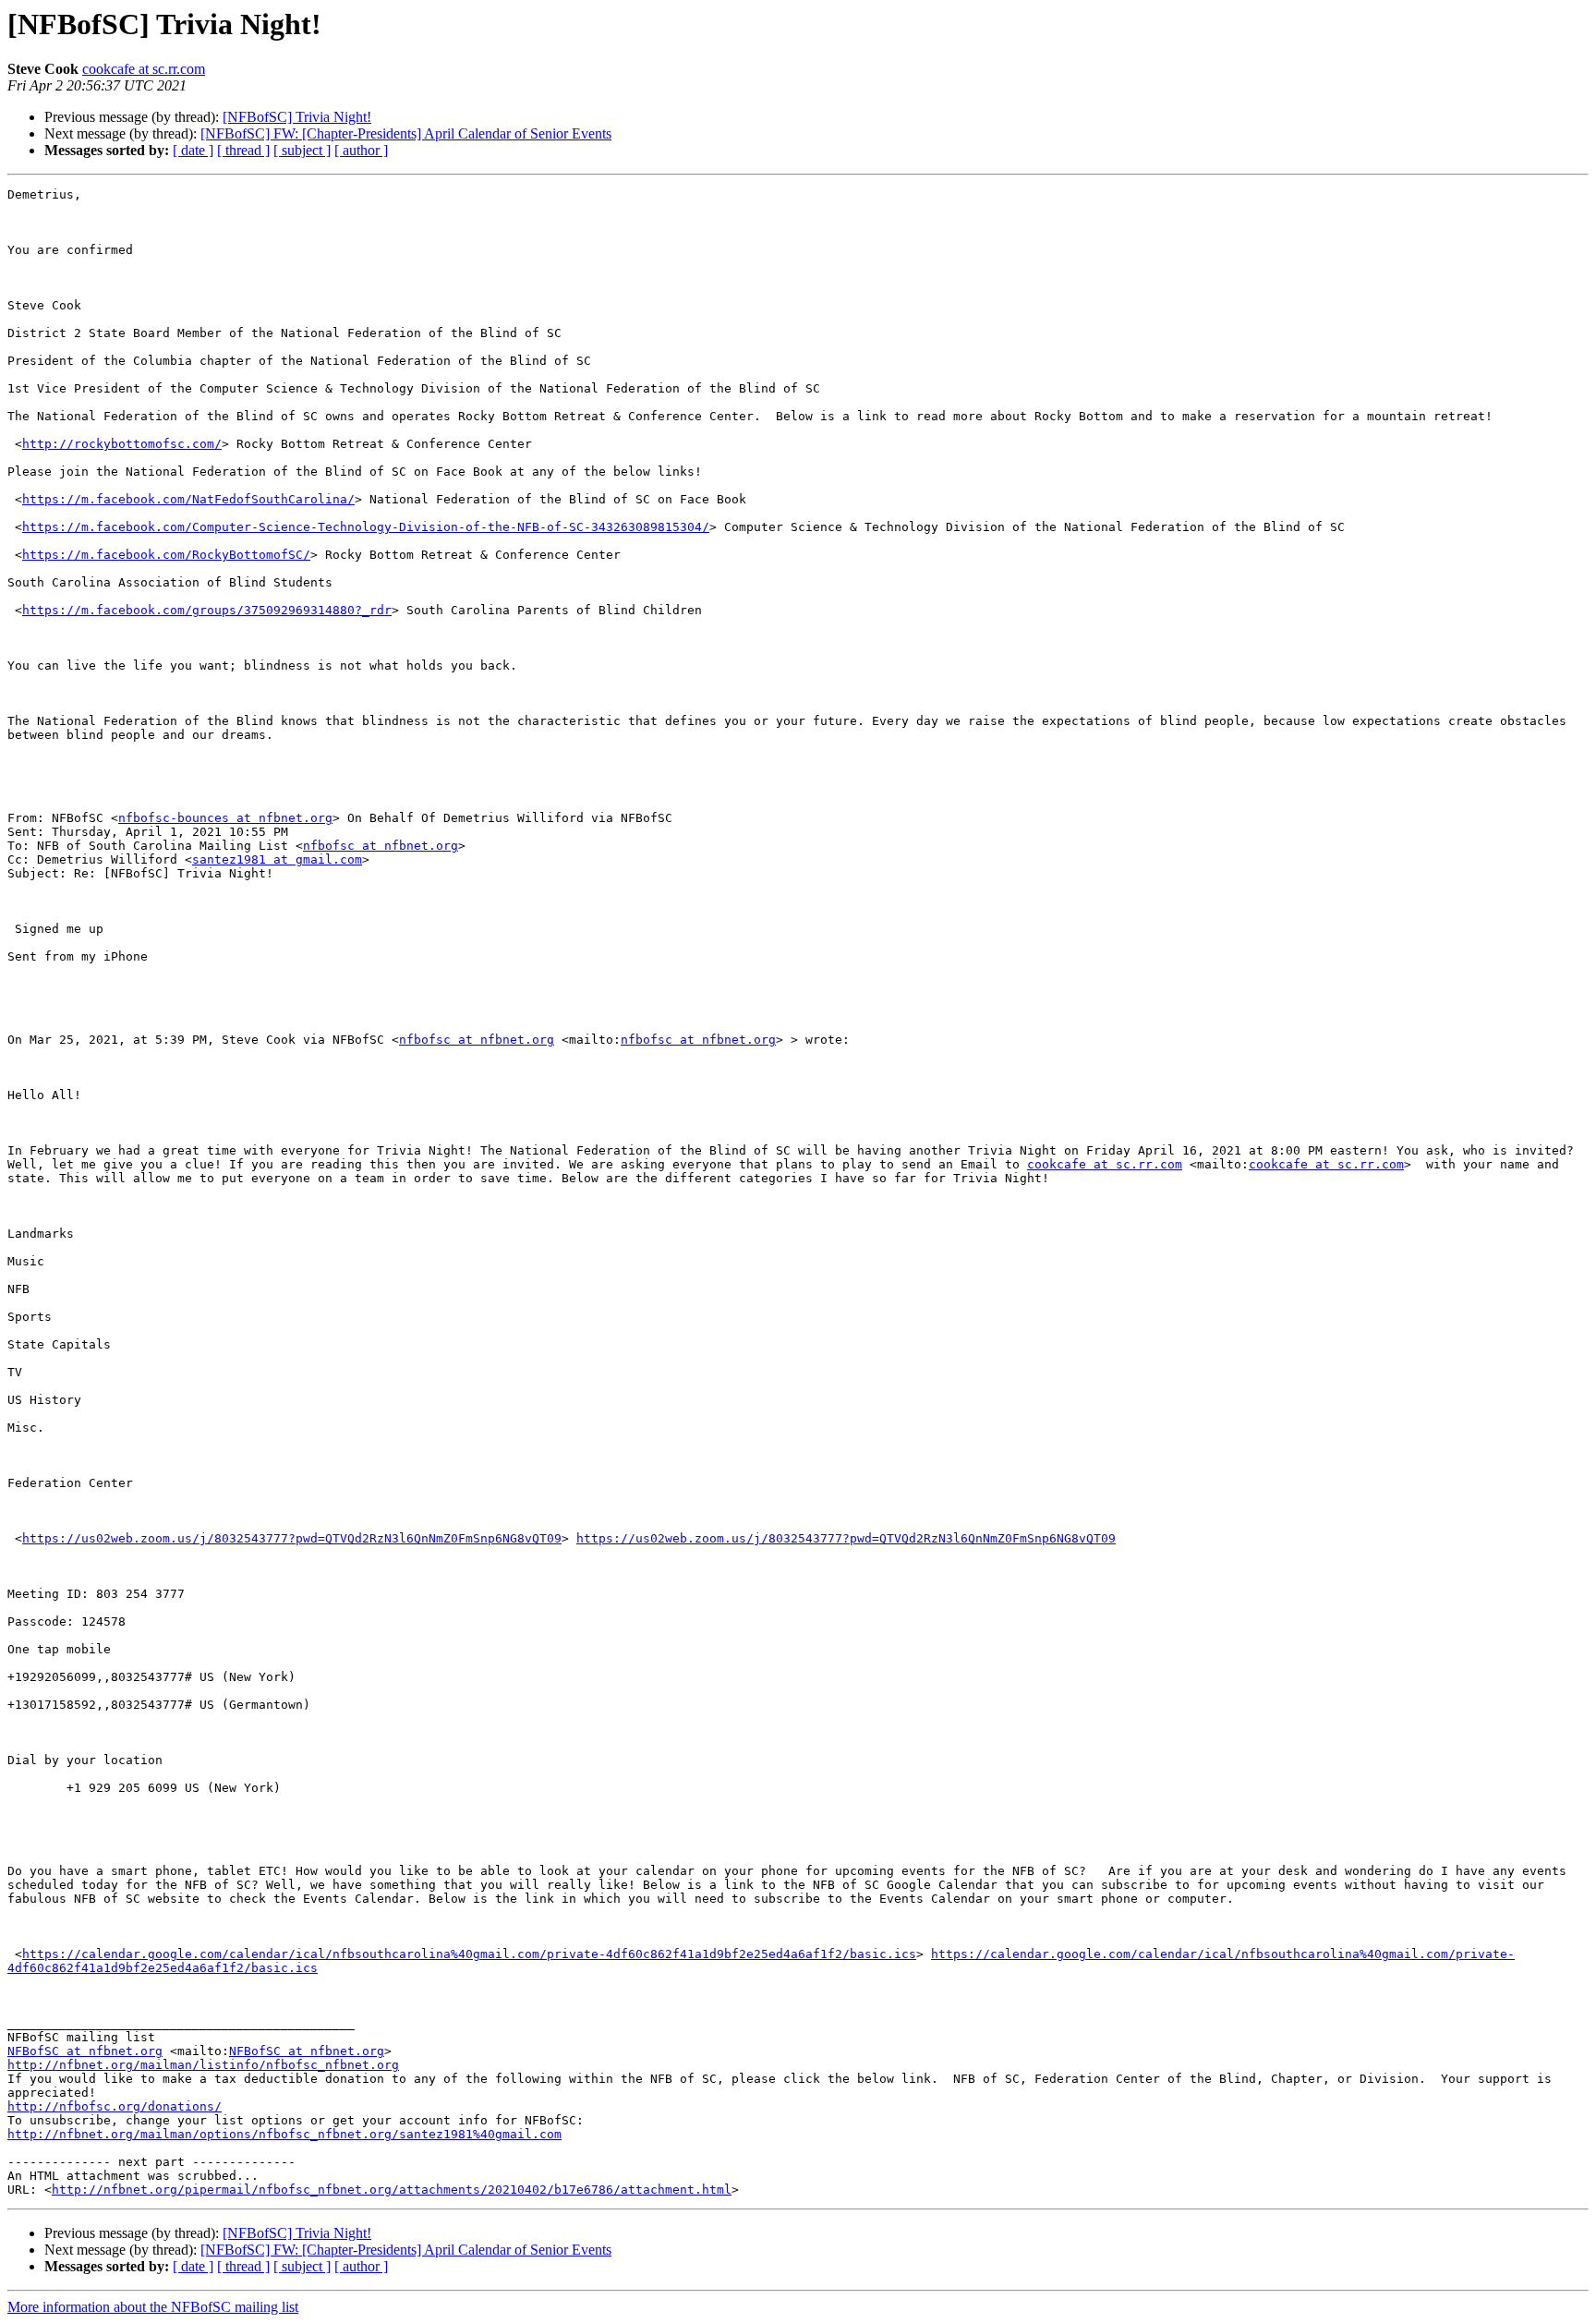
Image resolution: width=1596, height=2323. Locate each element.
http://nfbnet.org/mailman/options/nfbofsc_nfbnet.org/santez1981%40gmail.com (284, 2134)
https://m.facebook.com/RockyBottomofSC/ (166, 555)
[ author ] (361, 150)
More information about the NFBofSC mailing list (153, 2307)
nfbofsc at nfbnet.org (381, 846)
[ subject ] (302, 150)
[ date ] (193, 150)
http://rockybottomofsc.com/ (122, 444)
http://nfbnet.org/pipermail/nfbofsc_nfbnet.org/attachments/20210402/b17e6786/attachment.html (392, 2190)
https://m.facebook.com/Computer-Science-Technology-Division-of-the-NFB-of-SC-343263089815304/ (366, 527)
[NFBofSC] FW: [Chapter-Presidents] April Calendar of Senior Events (406, 133)
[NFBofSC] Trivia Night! (297, 117)
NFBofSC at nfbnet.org (85, 2051)
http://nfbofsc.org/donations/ (115, 2106)
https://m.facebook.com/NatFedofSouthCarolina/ (188, 499)
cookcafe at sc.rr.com (144, 69)
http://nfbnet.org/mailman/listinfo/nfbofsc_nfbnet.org (203, 2065)
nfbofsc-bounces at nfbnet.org (225, 818)
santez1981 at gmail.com (277, 859)
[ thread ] (243, 150)
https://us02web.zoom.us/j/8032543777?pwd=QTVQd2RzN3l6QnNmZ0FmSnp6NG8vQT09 (292, 1538)
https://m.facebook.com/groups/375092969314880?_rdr (207, 610)
